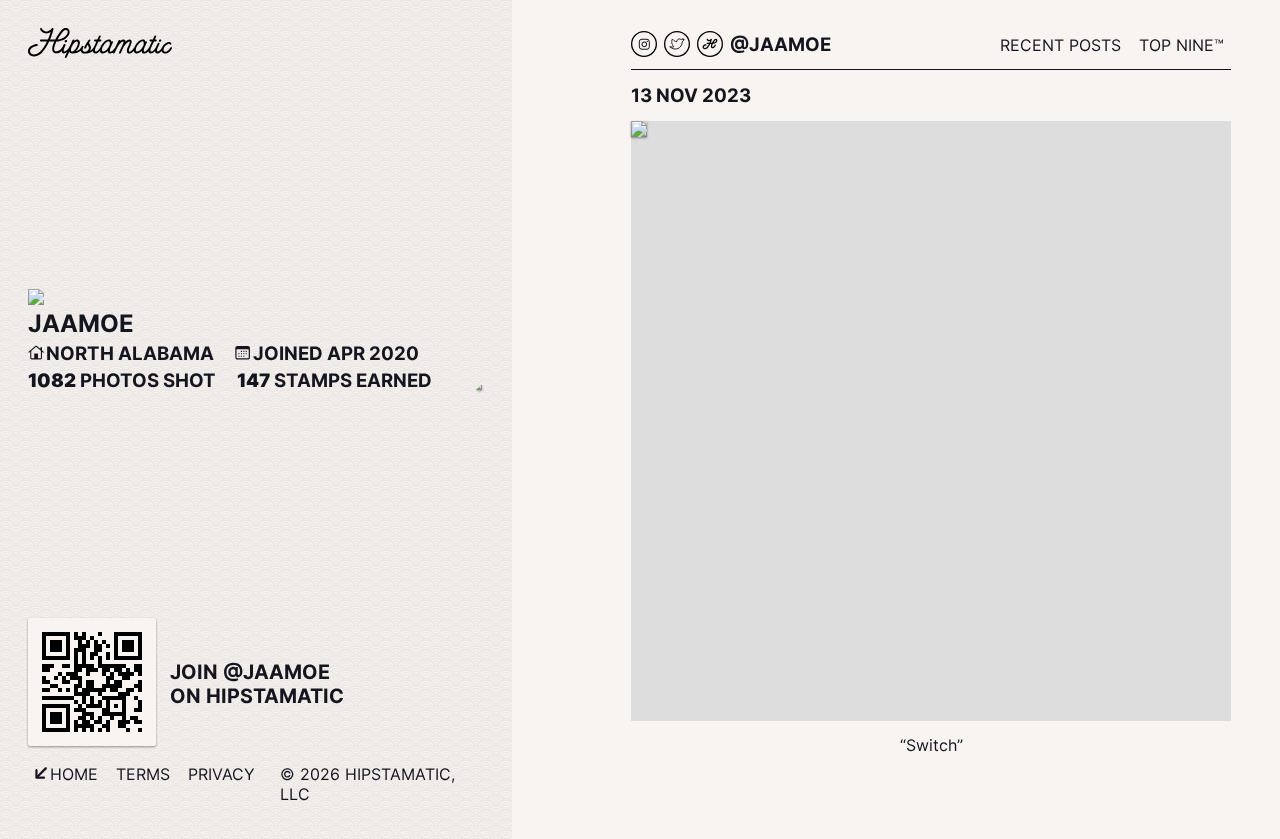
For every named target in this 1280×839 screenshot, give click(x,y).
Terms (143, 774)
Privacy (221, 774)
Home (74, 774)
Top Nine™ (1181, 45)
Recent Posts (1060, 45)
